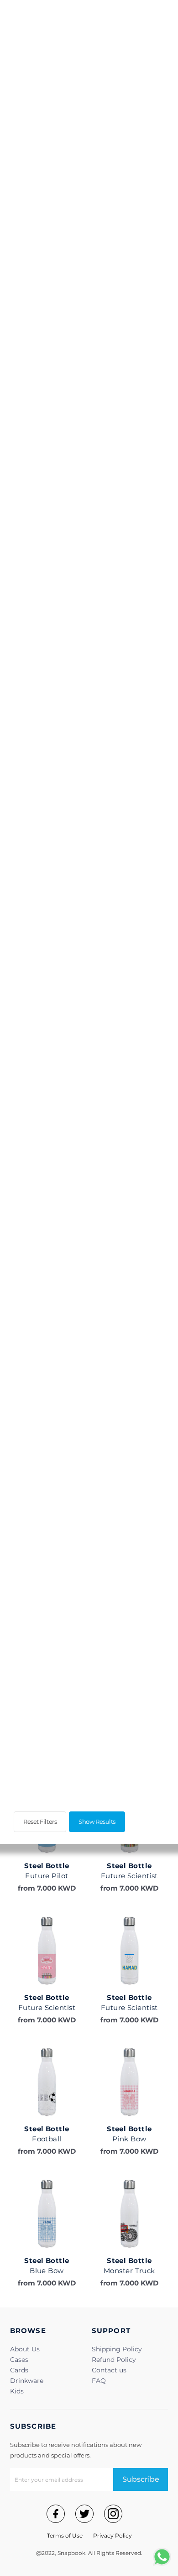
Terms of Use (65, 2536)
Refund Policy (114, 2360)
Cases (19, 2360)
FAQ (99, 2381)
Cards (19, 2370)
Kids (17, 2391)
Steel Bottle (47, 1866)
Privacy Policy (113, 2536)
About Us (25, 2349)
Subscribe (141, 2479)
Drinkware (27, 2381)
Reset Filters (40, 1822)
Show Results (97, 1822)
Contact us (109, 2370)
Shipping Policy (117, 2349)
